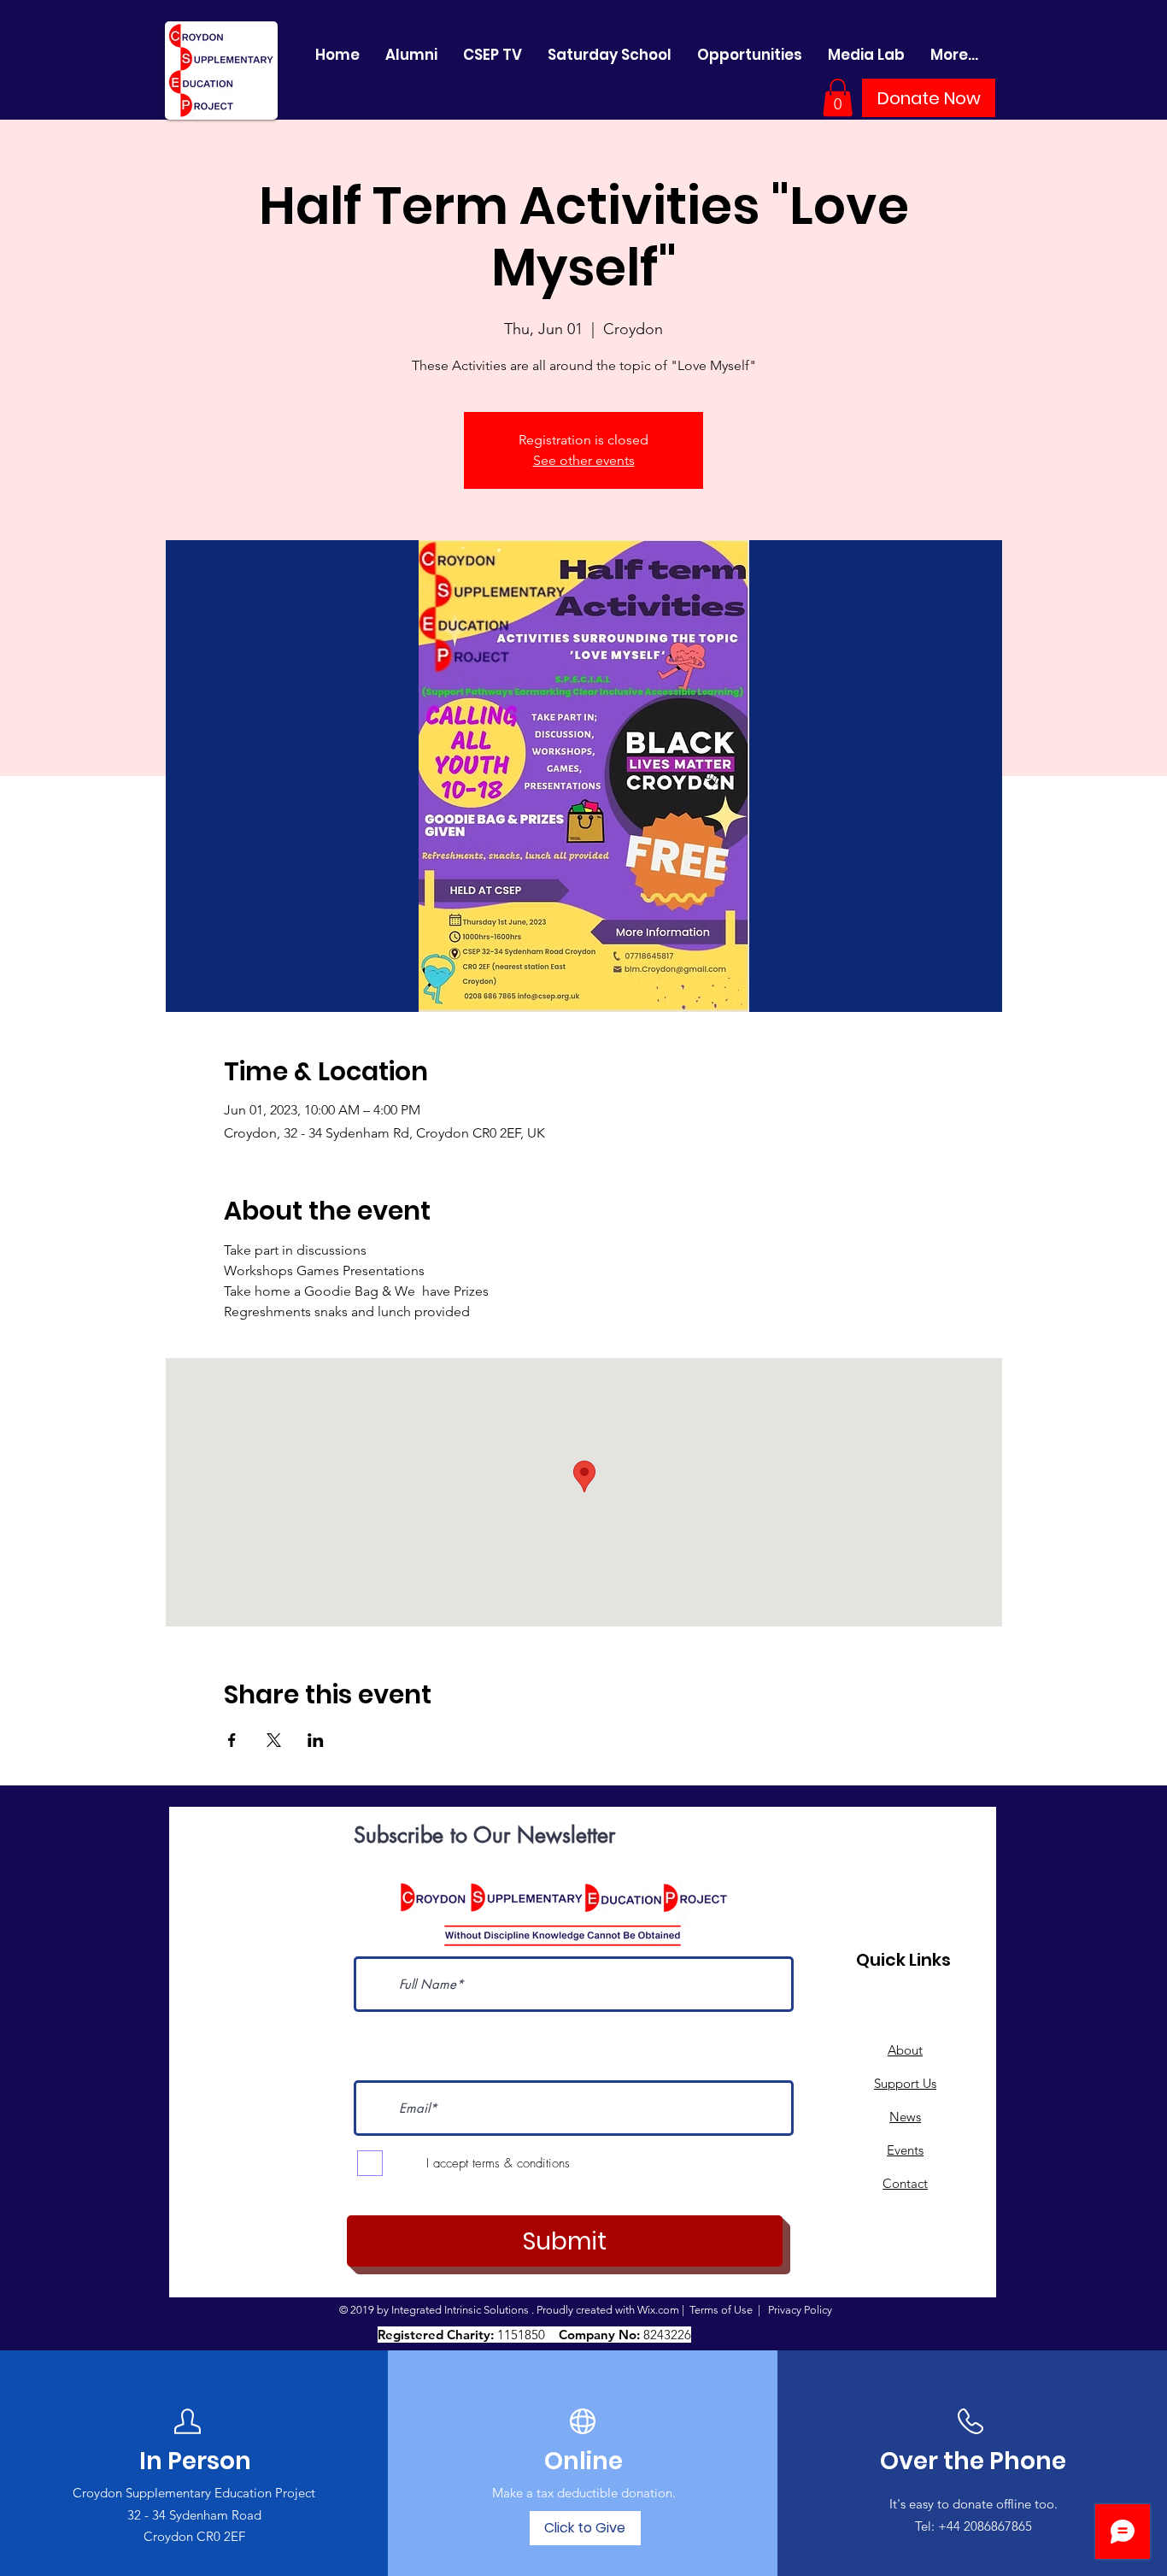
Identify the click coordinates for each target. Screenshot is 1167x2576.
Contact (905, 2183)
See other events (584, 460)
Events (905, 2150)
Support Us (905, 2083)
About (905, 2050)
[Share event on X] (274, 1740)
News (905, 2117)
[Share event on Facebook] (232, 1740)
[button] (838, 97)
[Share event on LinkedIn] (316, 1740)
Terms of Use (721, 2310)
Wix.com (658, 2310)
